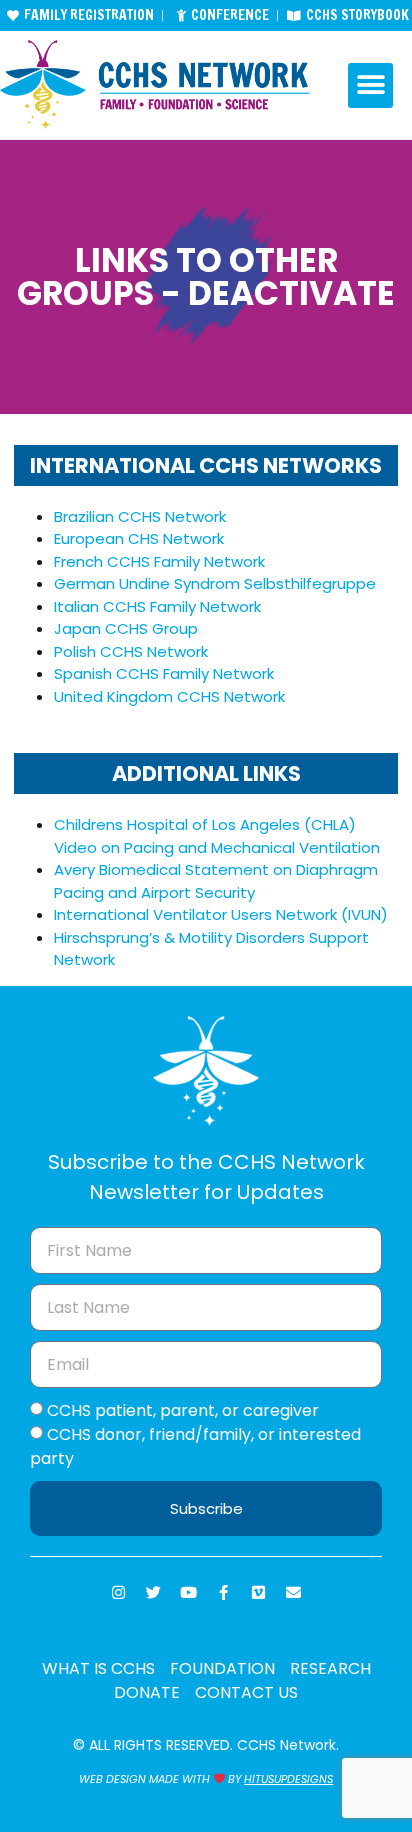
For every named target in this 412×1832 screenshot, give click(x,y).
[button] (370, 85)
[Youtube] (189, 1592)
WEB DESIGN (112, 1779)
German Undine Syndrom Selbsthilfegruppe (215, 583)
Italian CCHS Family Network (157, 606)
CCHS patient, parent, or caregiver (183, 1410)
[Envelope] (294, 1592)
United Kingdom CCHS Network (169, 696)
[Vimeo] (259, 1592)
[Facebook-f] (224, 1592)
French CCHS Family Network (159, 561)
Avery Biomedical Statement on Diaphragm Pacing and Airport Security (216, 881)
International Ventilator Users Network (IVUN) (221, 914)
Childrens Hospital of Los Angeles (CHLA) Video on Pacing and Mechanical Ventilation (217, 836)
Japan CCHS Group (126, 628)
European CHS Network (139, 538)
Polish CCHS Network (131, 651)
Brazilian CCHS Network (140, 516)
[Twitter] (154, 1592)
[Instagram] (119, 1592)
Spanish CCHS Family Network (164, 673)
